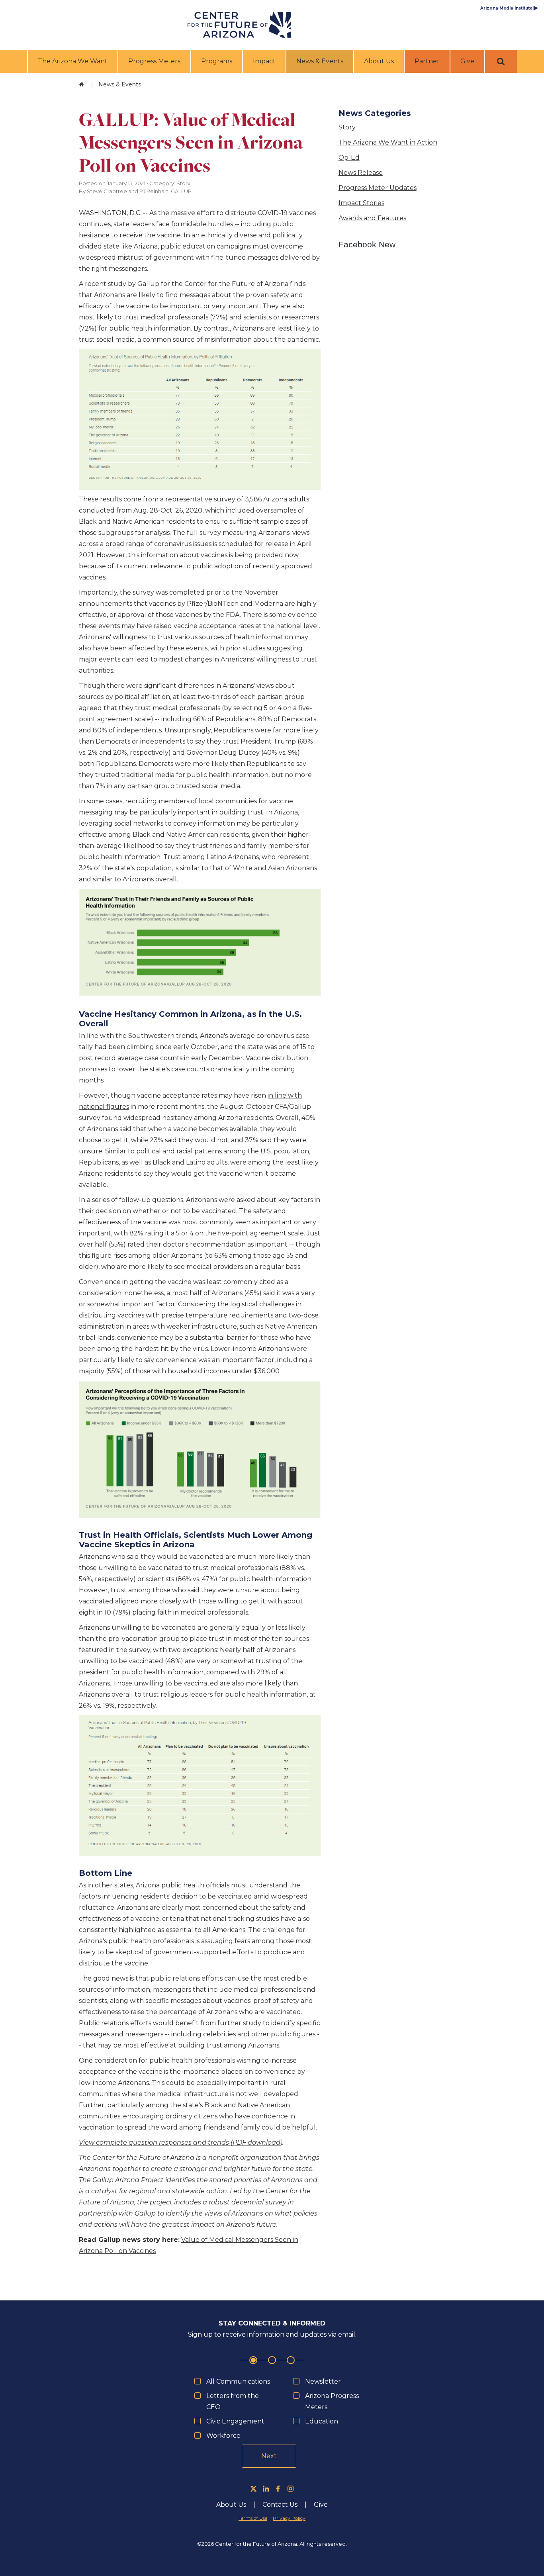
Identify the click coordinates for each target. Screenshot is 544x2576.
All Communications (238, 2381)
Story (347, 127)
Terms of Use (253, 2518)
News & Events (321, 61)
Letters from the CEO (233, 2401)
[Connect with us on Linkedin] (266, 2489)
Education (322, 2421)
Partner (427, 61)
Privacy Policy (289, 2518)
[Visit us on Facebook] (278, 2489)
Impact (264, 61)
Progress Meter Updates (378, 188)
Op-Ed (349, 158)
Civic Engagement (235, 2421)
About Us (379, 61)
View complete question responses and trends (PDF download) (181, 2142)
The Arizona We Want (73, 61)
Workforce (223, 2436)
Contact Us (280, 2505)
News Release (361, 173)
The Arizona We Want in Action (388, 142)
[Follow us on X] (253, 2489)
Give (467, 61)
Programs (217, 61)
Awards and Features (372, 218)
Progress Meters (154, 61)
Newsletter (323, 2381)
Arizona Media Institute (509, 8)
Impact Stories (361, 203)
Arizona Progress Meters (332, 2401)
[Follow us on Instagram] (291, 2489)
